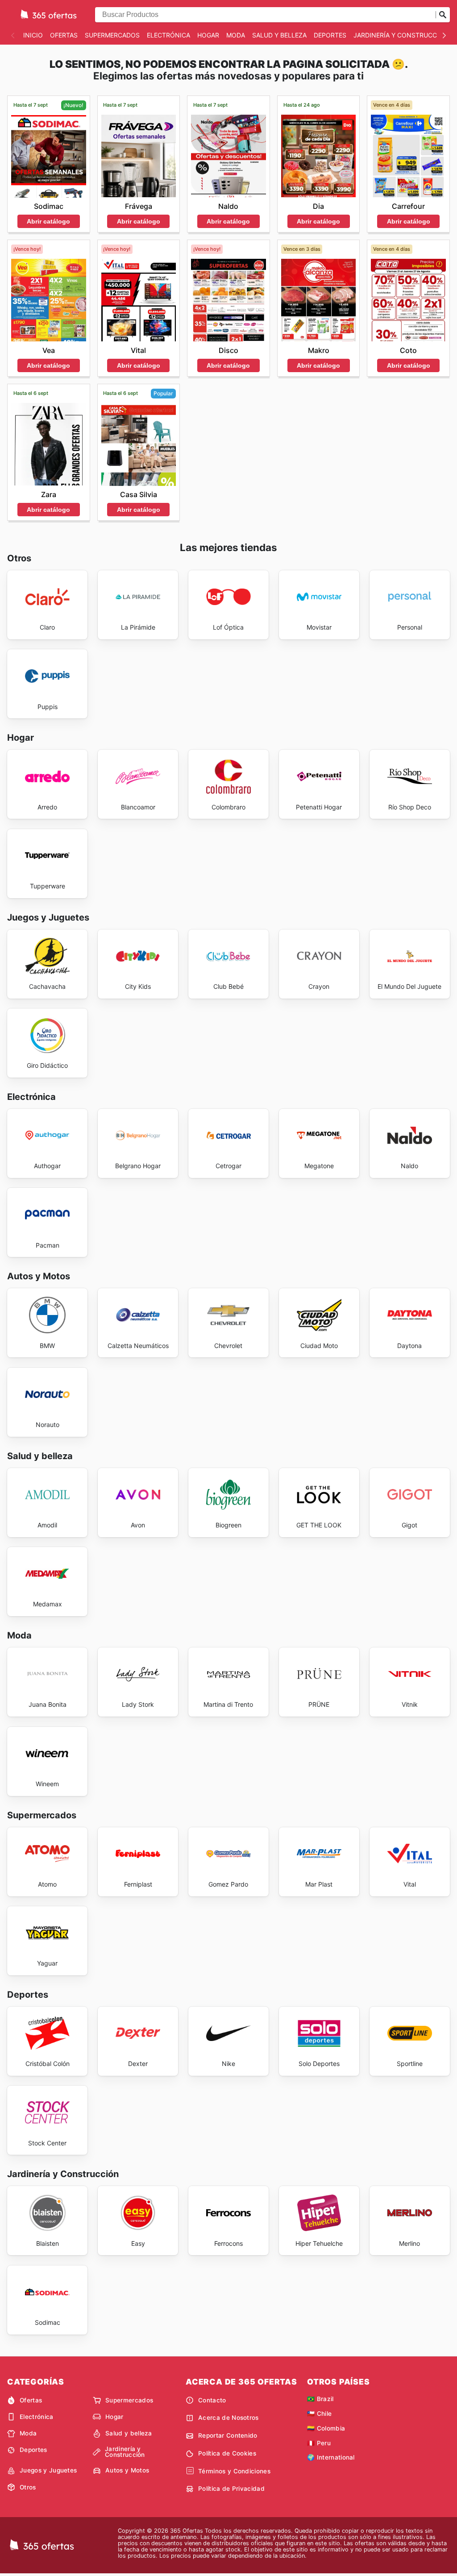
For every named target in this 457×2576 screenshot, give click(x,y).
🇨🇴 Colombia (326, 2428)
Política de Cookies (227, 2453)
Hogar (208, 35)
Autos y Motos (127, 2470)
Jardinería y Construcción (401, 35)
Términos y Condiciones (234, 2471)
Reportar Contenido (228, 2435)
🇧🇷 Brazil (320, 2399)
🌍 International (331, 2457)
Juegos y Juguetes (48, 2470)
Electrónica (168, 35)
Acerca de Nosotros (228, 2418)
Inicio (33, 35)
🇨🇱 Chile (319, 2414)
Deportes (330, 35)
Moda (236, 35)
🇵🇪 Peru (319, 2443)
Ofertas (64, 35)
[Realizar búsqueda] (443, 15)
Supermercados (112, 35)
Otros (28, 2487)
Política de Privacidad (231, 2489)
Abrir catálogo (48, 221)
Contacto (212, 2400)
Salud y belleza (279, 35)
